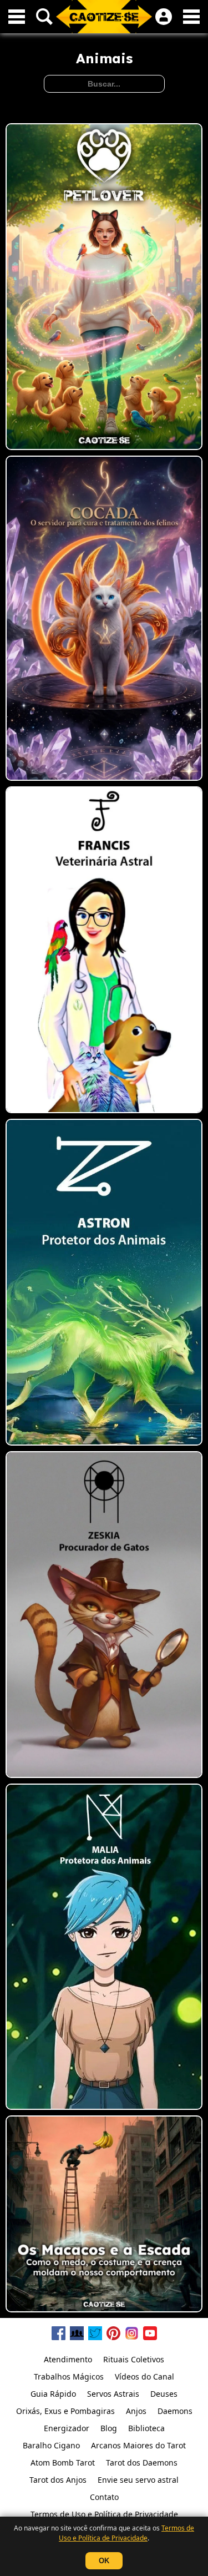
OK (104, 2561)
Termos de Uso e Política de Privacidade (126, 2533)
